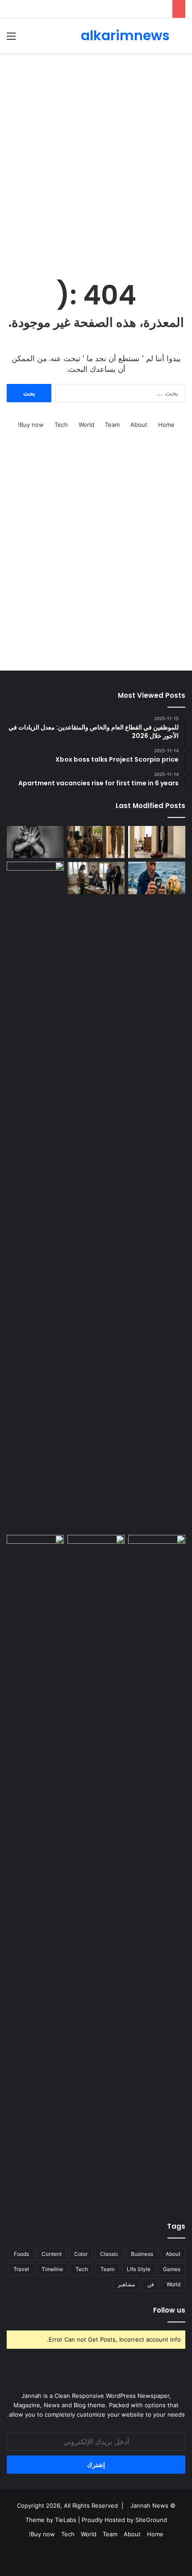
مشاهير (126, 2284)
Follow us (169, 2310)
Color (81, 2254)
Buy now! (31, 425)
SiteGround (151, 2520)
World (86, 425)
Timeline (52, 2269)
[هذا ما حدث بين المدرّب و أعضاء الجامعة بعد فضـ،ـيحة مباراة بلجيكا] (35, 1870)
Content (52, 2254)
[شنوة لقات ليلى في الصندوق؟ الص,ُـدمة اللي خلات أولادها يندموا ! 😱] (157, 1551)
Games (172, 2269)
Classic (109, 2254)
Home (166, 425)
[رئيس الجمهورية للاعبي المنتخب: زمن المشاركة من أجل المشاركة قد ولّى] (96, 1551)
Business (142, 2254)
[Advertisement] (96, 158)
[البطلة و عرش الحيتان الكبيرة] (157, 878)
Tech (61, 425)
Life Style (139, 2269)
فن (151, 2284)
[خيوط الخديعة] (35, 842)
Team (112, 425)
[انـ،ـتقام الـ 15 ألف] (96, 878)
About (139, 425)
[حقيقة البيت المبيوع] (157, 842)
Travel (21, 2269)
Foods (21, 2254)
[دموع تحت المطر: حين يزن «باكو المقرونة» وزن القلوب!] (35, 1196)
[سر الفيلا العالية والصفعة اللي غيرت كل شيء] (96, 842)
